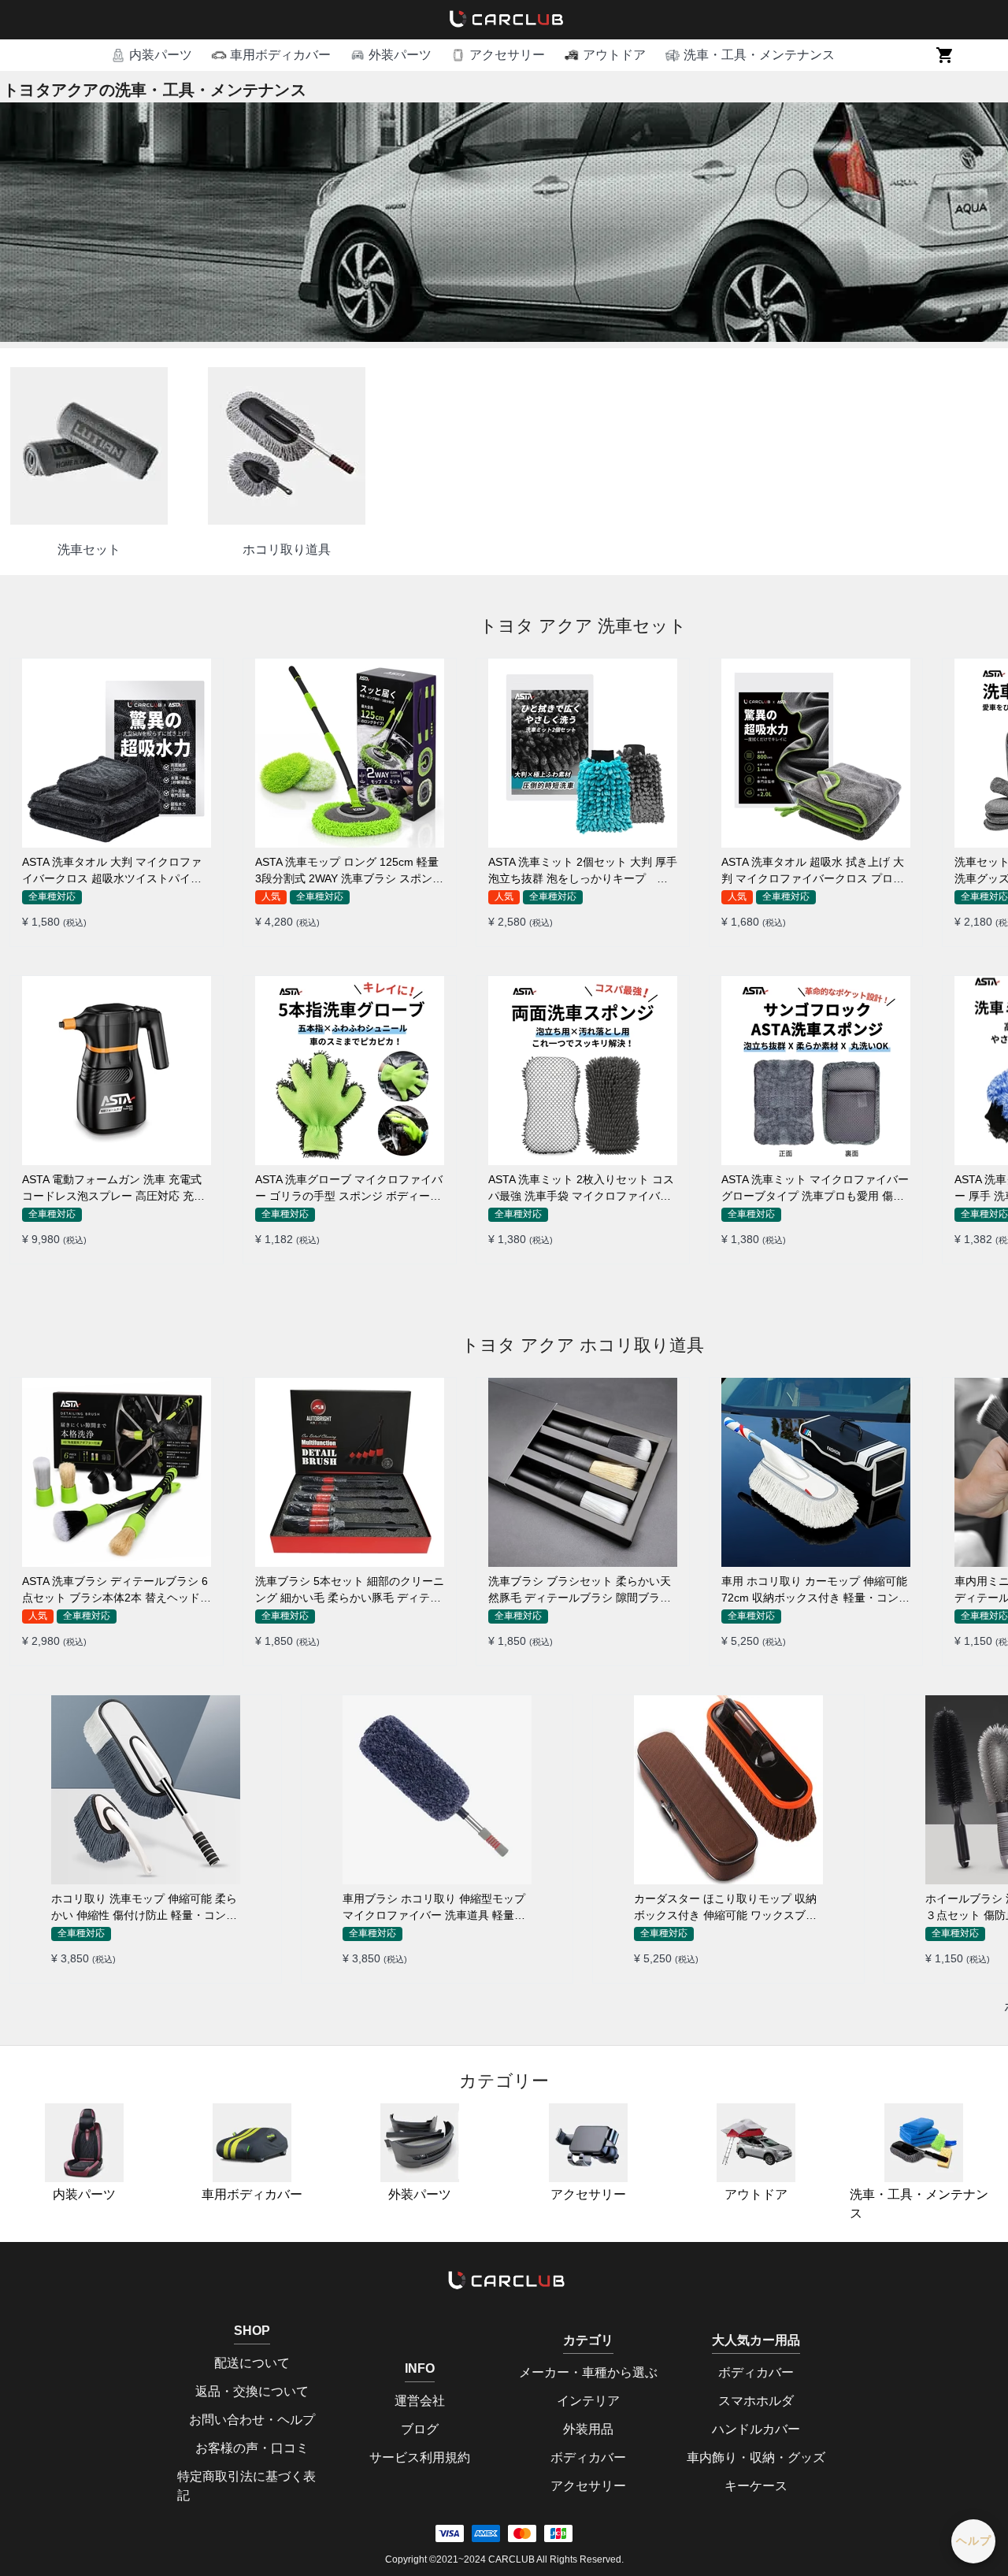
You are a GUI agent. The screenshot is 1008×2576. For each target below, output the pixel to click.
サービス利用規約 (420, 2457)
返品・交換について (252, 2391)
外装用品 (588, 2429)
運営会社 (420, 2401)
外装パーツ (420, 2194)
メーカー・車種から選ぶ (588, 2372)
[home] (504, 20)
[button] (151, 55)
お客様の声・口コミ (252, 2448)
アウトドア (756, 2194)
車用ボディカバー (252, 2194)
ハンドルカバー (756, 2429)
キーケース (756, 2486)
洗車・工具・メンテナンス (919, 2204)
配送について (252, 2363)
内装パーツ (84, 2194)
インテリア (588, 2401)
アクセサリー (588, 2194)
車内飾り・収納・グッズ (756, 2457)
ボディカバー (588, 2457)
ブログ (420, 2429)
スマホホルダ (756, 2401)
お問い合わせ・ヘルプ (252, 2420)
